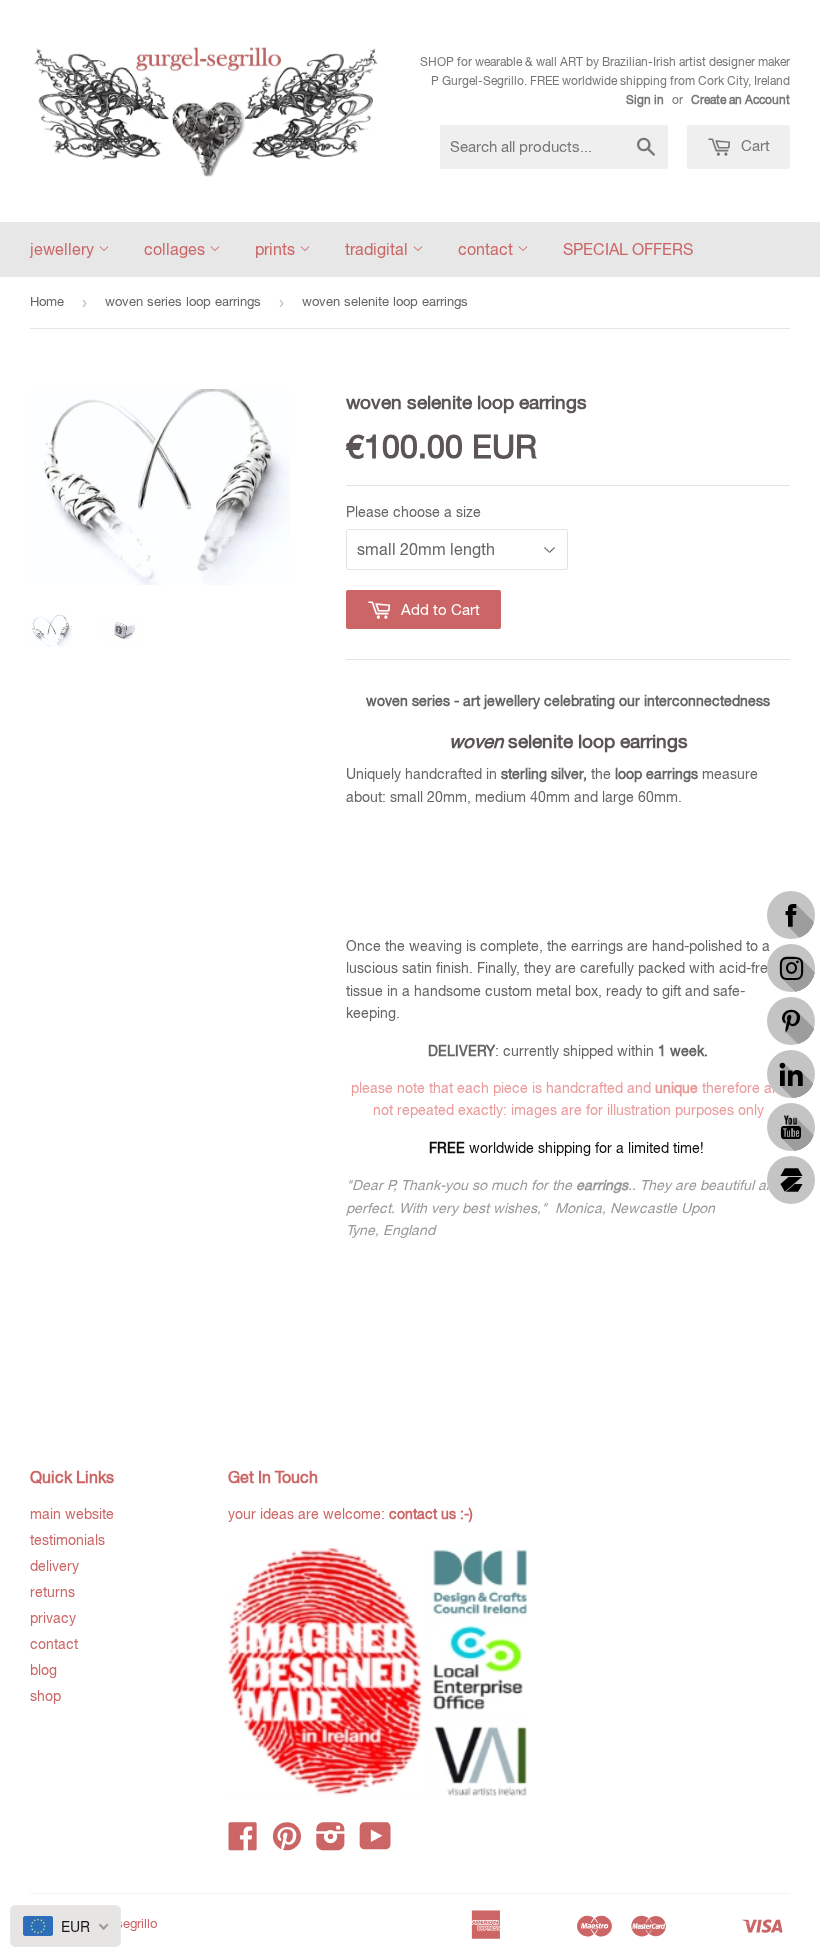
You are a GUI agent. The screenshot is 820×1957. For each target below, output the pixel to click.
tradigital (378, 249)
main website (72, 1514)
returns (52, 1592)
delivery (54, 1566)
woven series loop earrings (183, 301)
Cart (753, 145)
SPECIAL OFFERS (628, 249)
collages (176, 249)
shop (45, 1696)
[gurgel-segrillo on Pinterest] (287, 1843)
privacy (53, 1618)
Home (47, 301)
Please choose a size (413, 512)
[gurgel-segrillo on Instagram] (331, 1843)
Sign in (645, 100)
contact (487, 249)
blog (43, 1670)
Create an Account (740, 100)
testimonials (67, 1540)
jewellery (64, 249)
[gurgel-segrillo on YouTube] (375, 1843)
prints (277, 249)
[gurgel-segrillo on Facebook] (243, 1843)
